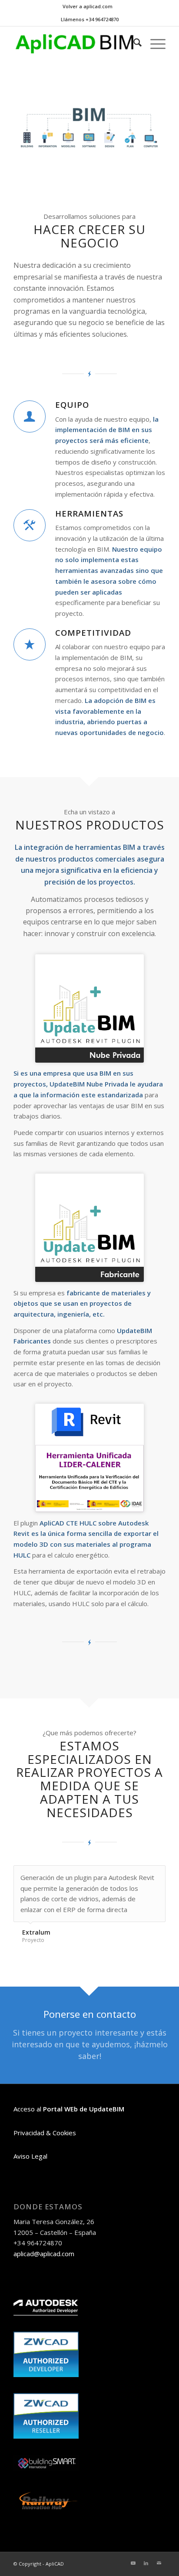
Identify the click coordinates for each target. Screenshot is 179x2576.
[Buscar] (133, 44)
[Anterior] (137, 1874)
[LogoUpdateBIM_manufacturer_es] (89, 1228)
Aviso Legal (30, 2156)
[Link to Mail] (159, 2563)
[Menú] (154, 44)
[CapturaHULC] (89, 1458)
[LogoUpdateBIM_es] (89, 1008)
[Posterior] (157, 1874)
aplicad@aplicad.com (44, 2254)
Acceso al (69, 2109)
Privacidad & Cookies (45, 2133)
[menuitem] (88, 7)
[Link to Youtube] (133, 2563)
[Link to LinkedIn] (146, 2563)
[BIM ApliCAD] (74, 44)
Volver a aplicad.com (88, 6)
